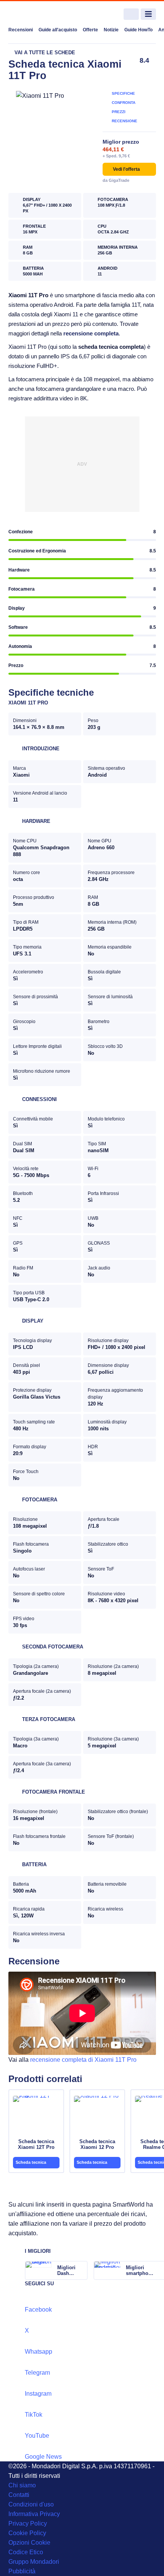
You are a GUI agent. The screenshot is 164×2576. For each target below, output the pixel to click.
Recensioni (21, 30)
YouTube (37, 2436)
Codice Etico (26, 2552)
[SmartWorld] (37, 14)
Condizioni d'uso (31, 2504)
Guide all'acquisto (58, 30)
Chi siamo (22, 2485)
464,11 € (113, 149)
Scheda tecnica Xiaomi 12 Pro (97, 2144)
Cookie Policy (27, 2533)
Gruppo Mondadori (34, 2562)
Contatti (19, 2495)
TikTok (34, 2415)
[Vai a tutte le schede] (42, 53)
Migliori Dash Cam (66, 2270)
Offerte (90, 30)
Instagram (38, 2394)
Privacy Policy (28, 2523)
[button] (129, 169)
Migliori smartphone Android (140, 2270)
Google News (43, 2457)
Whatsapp (39, 2352)
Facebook (38, 2310)
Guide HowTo (138, 30)
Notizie (111, 30)
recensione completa (91, 333)
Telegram (37, 2373)
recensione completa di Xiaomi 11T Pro (83, 2060)
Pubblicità (22, 2571)
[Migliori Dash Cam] (81, 2270)
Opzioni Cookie (29, 2543)
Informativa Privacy (34, 2514)
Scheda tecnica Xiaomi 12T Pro (36, 2144)
